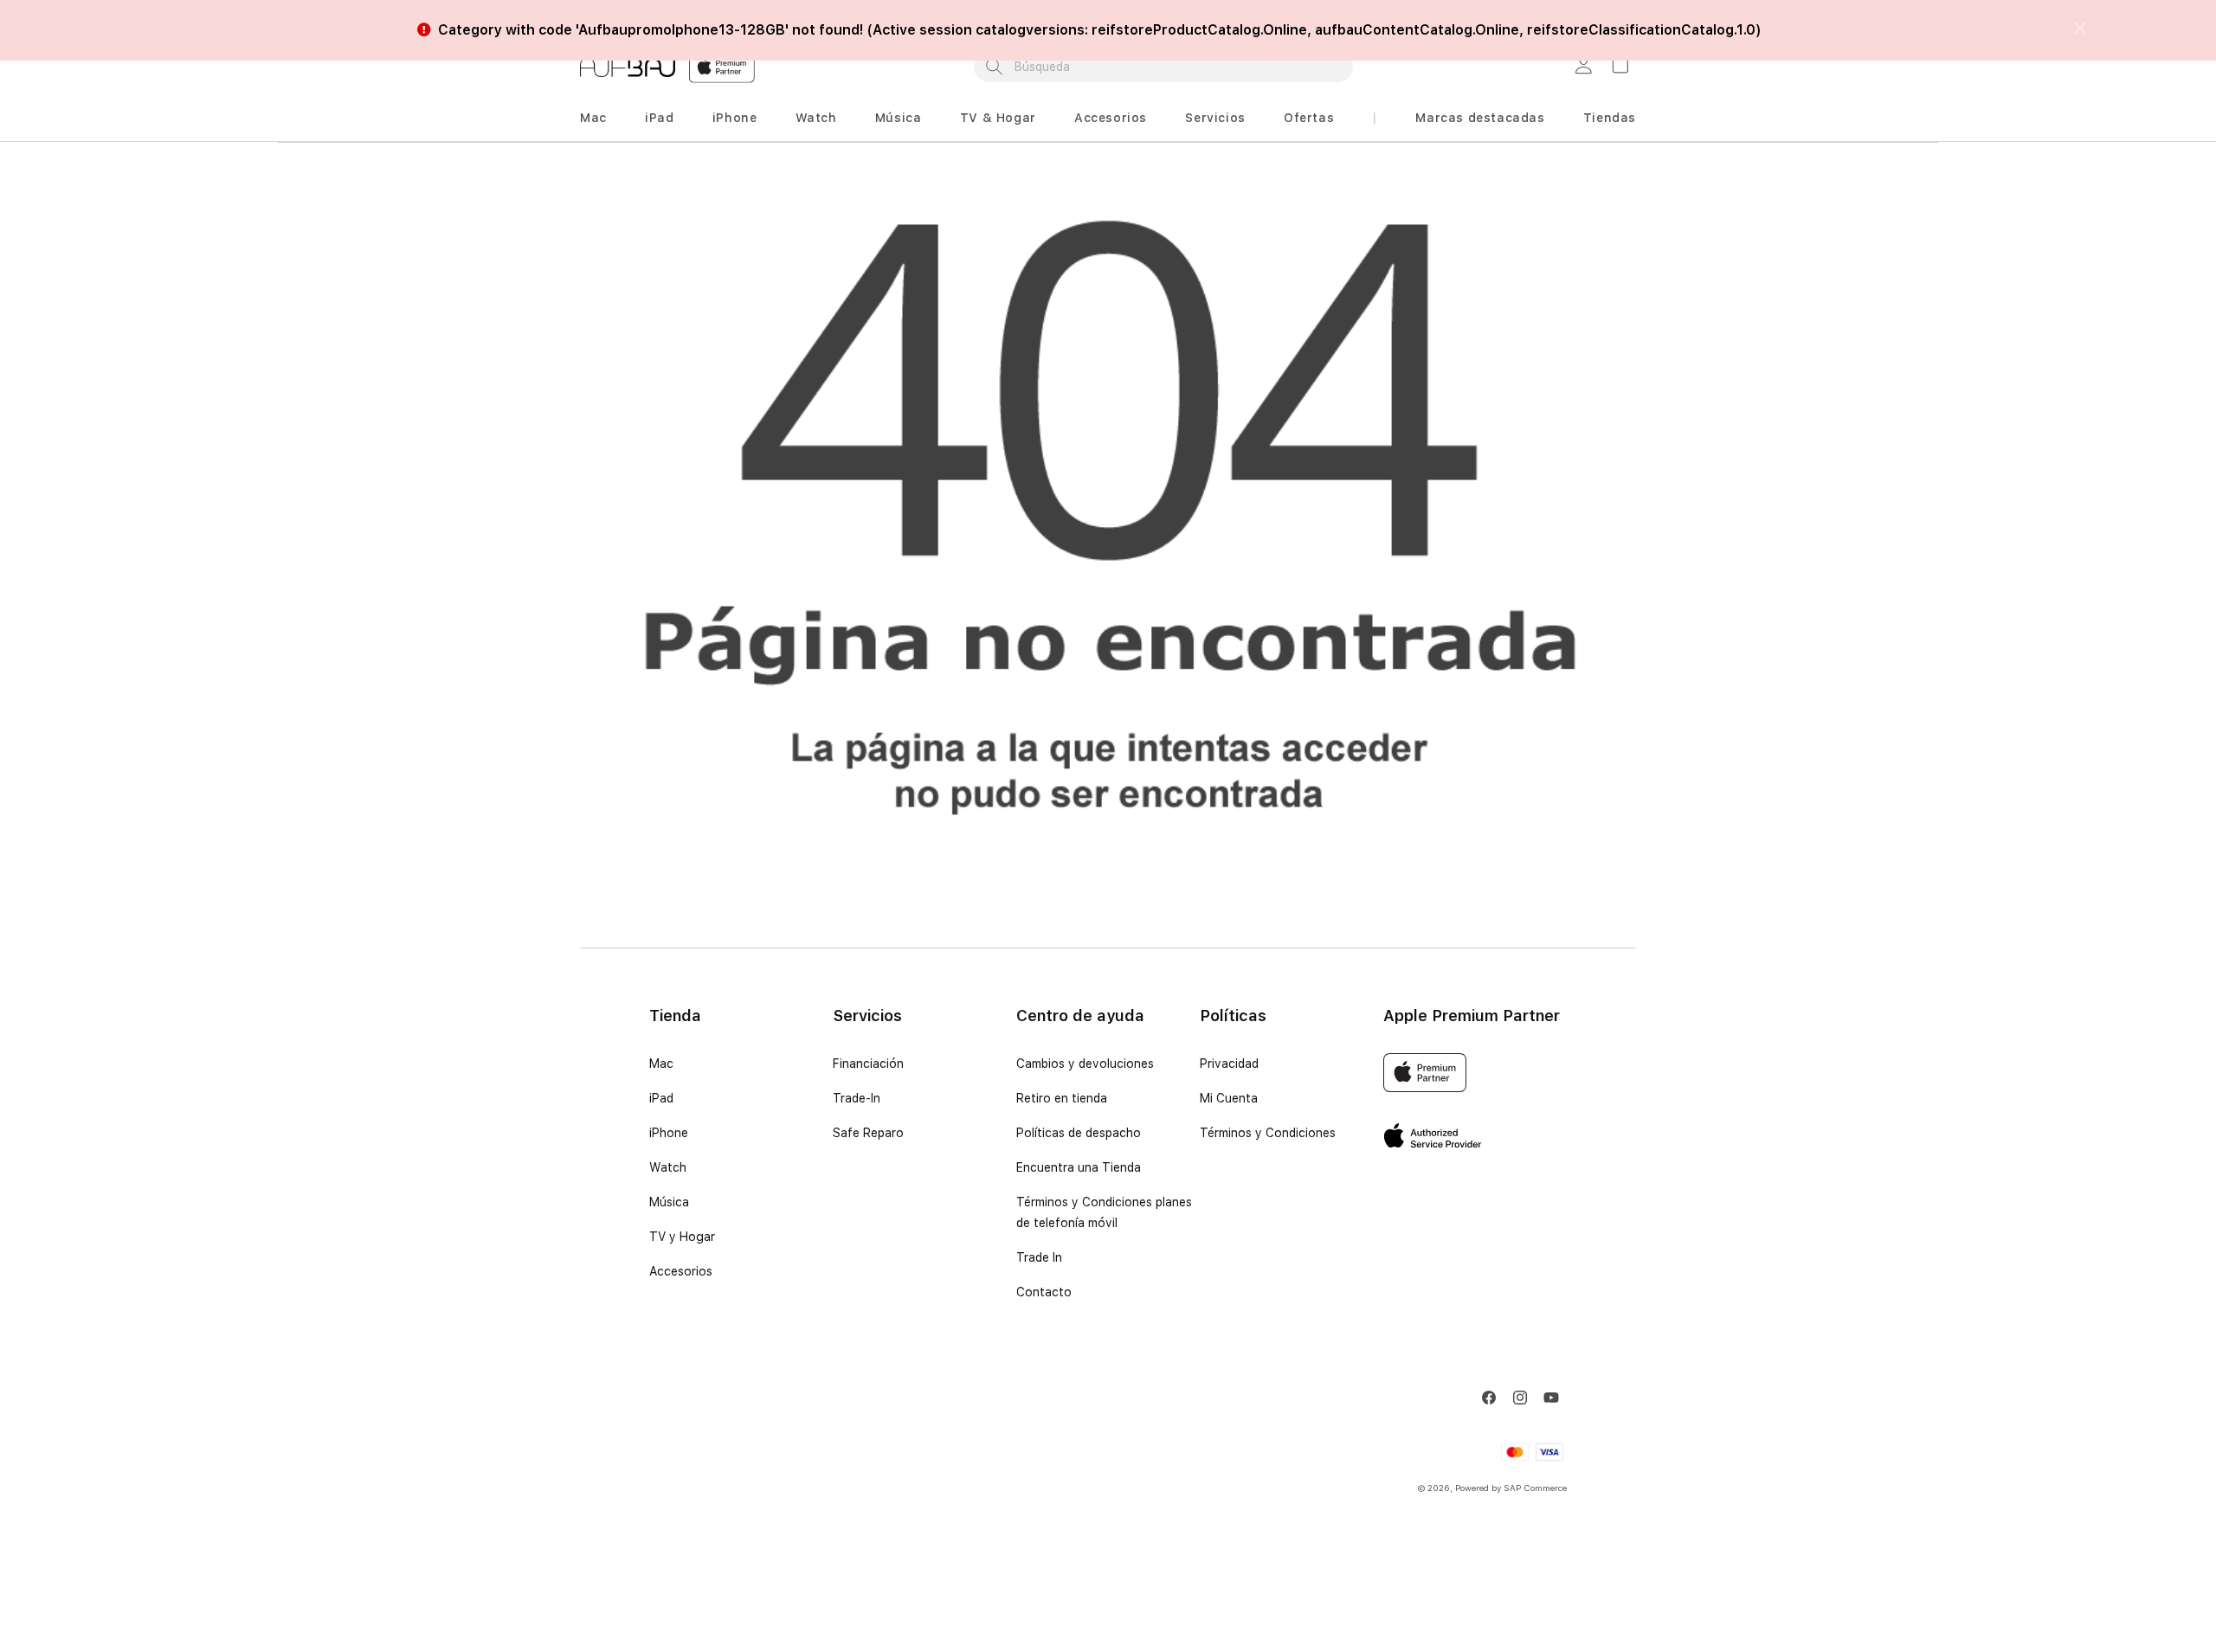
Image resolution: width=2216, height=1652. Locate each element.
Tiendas (1610, 118)
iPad (659, 118)
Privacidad (1229, 1064)
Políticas (1233, 1016)
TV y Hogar (682, 1237)
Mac (593, 118)
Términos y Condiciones (1268, 1133)
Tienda (675, 1016)
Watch (816, 118)
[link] (1586, 67)
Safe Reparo (868, 1133)
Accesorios (1111, 118)
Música (899, 118)
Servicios (1215, 118)
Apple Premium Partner (1472, 1016)
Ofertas (1309, 118)
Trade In (1039, 1257)
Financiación (868, 1064)
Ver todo (1243, 15)
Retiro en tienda (1062, 1098)
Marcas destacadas (1480, 118)
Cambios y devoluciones (1085, 1064)
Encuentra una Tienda (1079, 1167)
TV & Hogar (998, 118)
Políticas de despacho (1079, 1133)
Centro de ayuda (1080, 1016)
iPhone (735, 118)
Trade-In (857, 1098)
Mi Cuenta (1229, 1098)
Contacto (1044, 1292)
